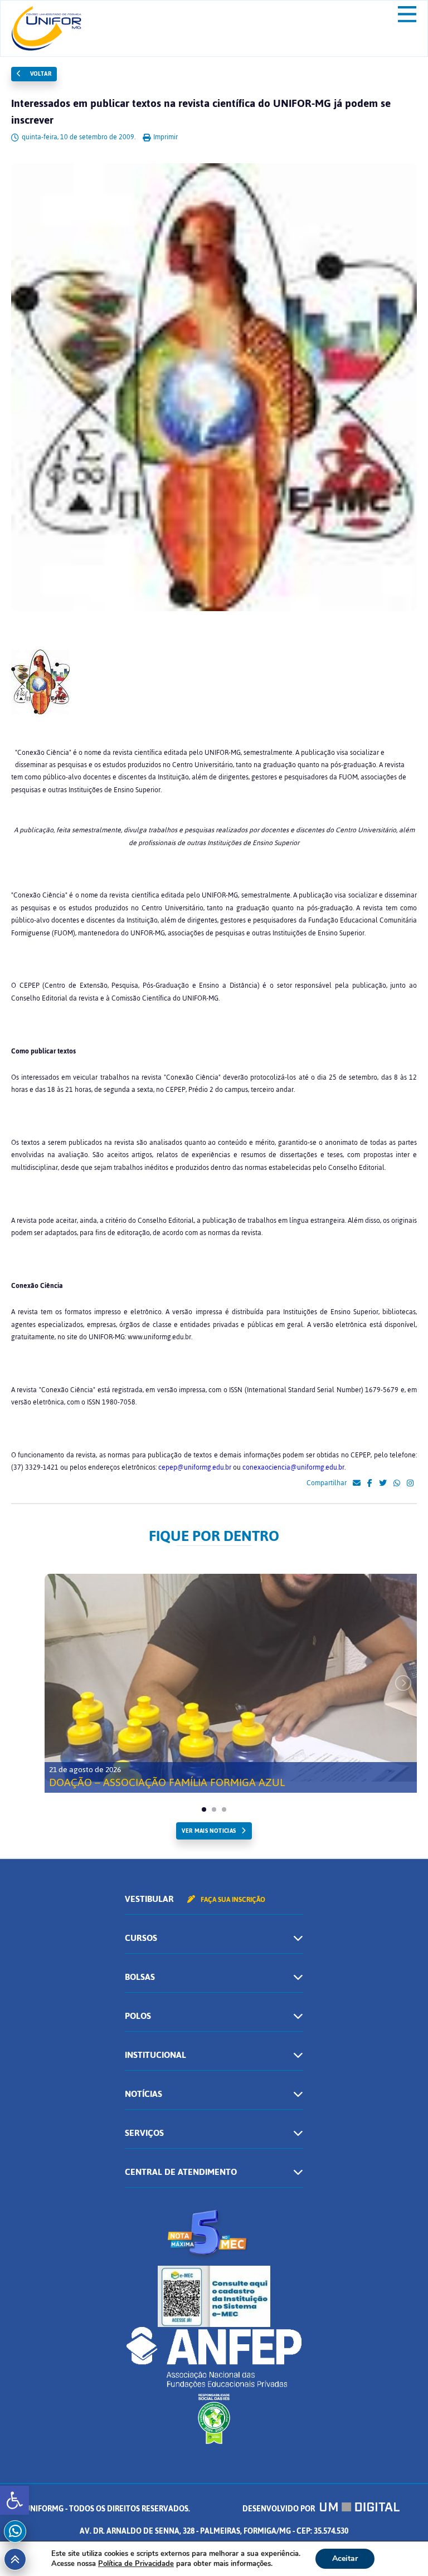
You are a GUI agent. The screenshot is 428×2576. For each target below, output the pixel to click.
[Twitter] (383, 1484)
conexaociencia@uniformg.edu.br (293, 1467)
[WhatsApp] (397, 1484)
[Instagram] (410, 1484)
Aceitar (345, 2558)
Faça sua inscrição (232, 1900)
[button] (14, 2500)
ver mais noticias (209, 1831)
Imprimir (165, 137)
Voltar (40, 74)
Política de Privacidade (136, 2564)
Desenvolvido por (279, 2509)
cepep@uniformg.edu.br (195, 1467)
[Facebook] (370, 1484)
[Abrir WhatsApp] (400, 2548)
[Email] (357, 1484)
